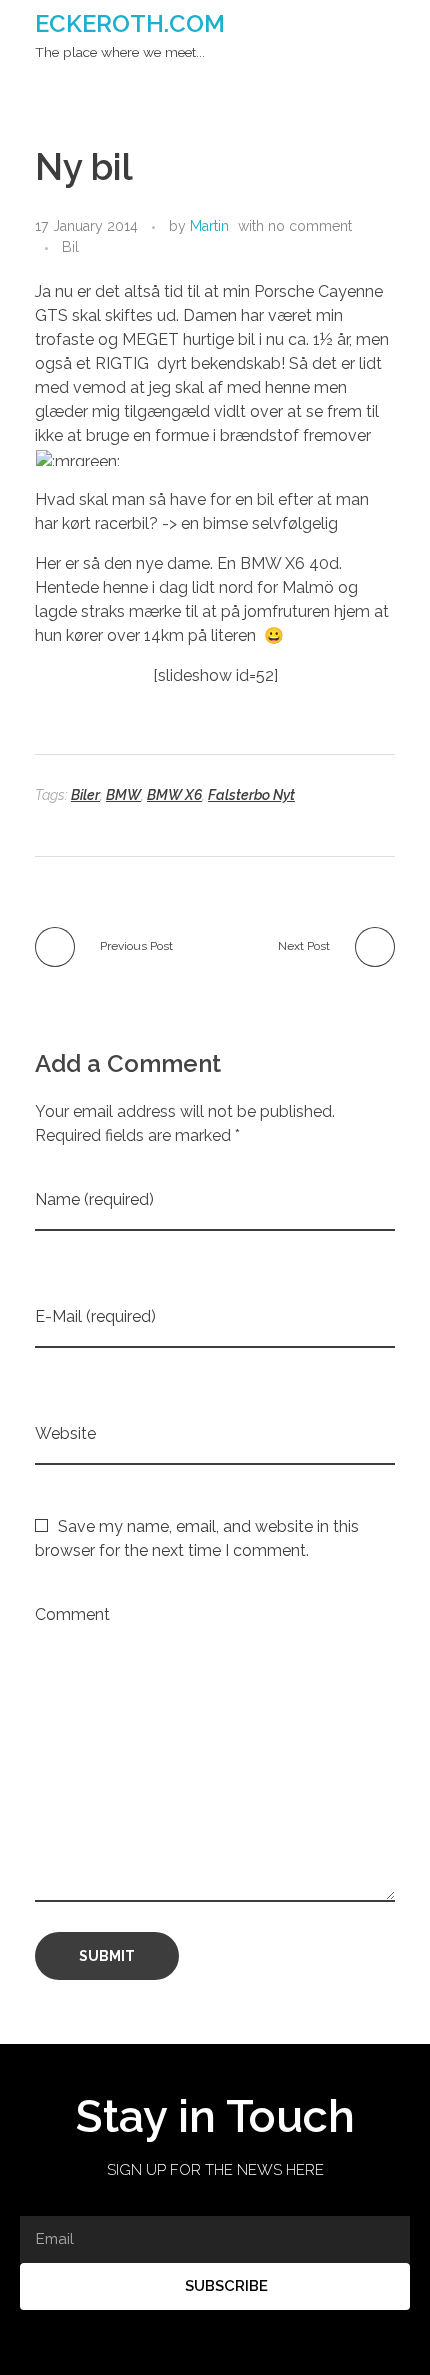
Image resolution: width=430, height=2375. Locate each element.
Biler (85, 795)
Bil (70, 247)
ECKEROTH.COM (130, 23)
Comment (72, 1614)
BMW (123, 795)
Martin (209, 226)
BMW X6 (174, 795)
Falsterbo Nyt (251, 795)
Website (65, 1433)
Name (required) (94, 1199)
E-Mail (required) (95, 1316)
